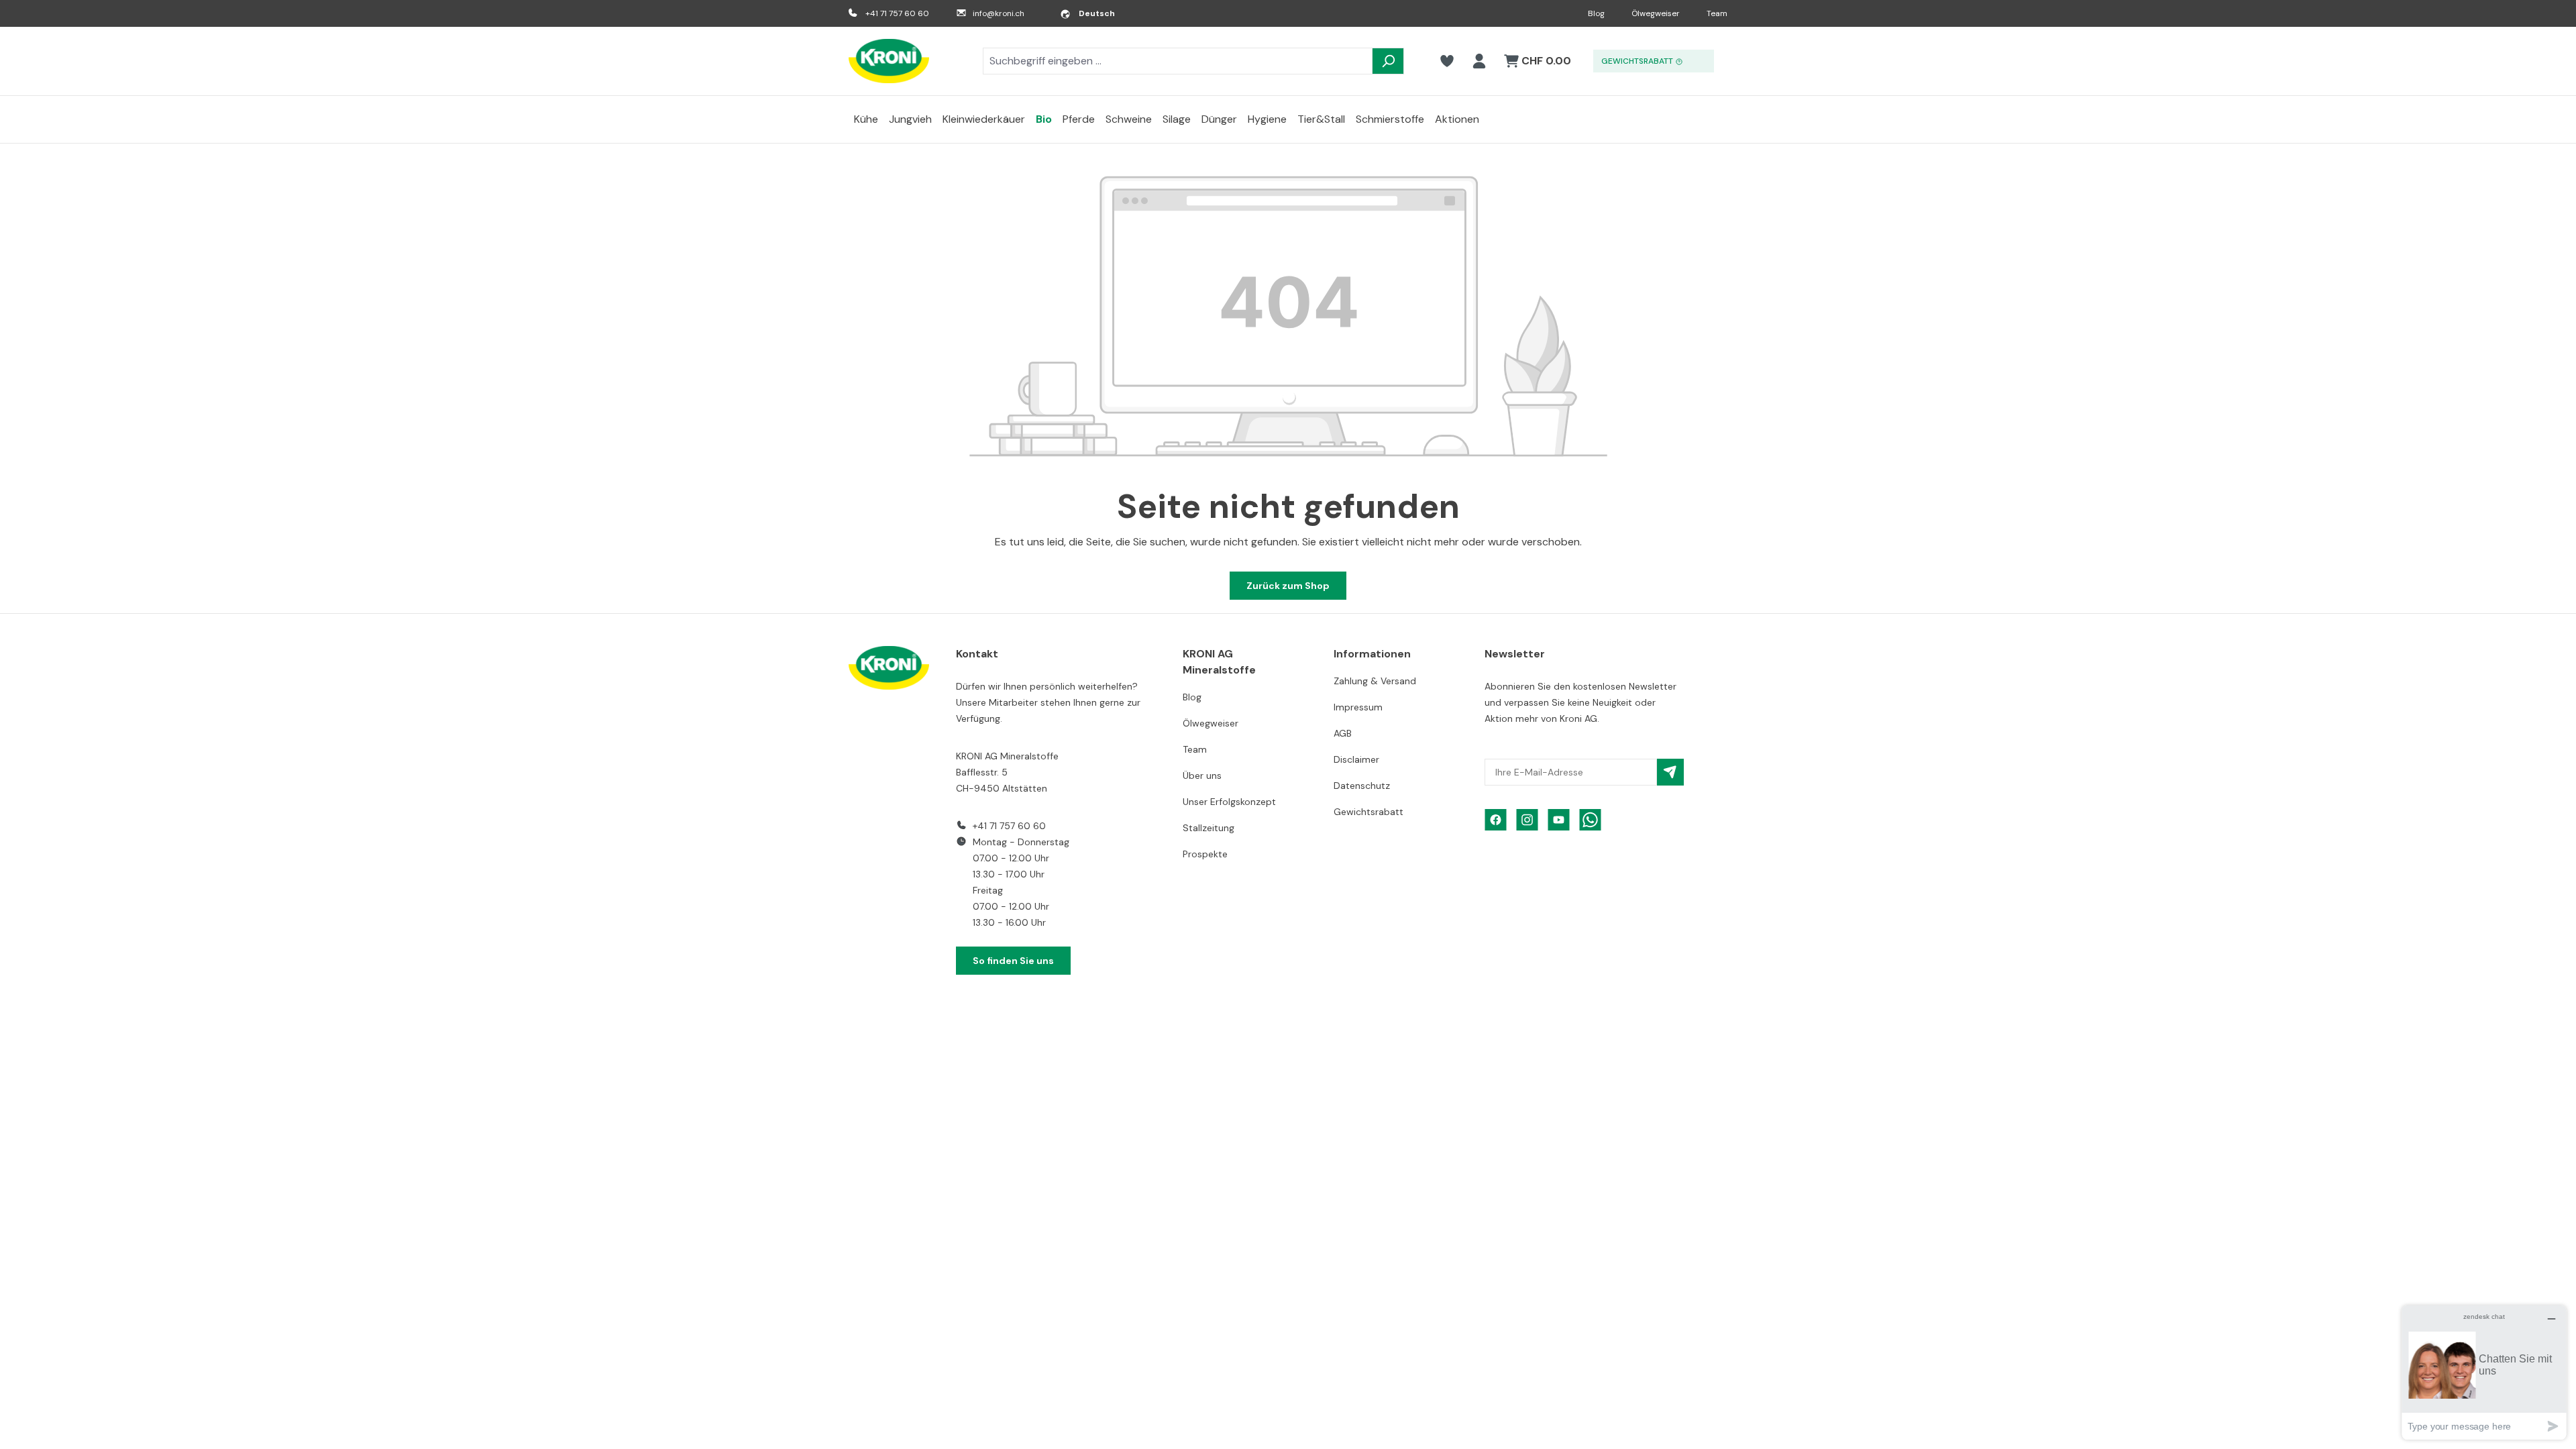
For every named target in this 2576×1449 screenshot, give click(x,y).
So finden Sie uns (1013, 961)
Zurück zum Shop (1288, 586)
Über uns (1202, 775)
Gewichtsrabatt (1368, 812)
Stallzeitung (1209, 828)
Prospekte (1205, 854)
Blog (1596, 13)
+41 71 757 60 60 (897, 13)
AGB (1343, 733)
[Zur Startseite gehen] (889, 61)
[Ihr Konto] (1479, 61)
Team (1717, 13)
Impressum (1358, 707)
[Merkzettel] (1447, 61)
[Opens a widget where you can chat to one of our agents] (2484, 1372)
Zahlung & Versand (1375, 681)
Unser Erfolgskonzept (1229, 802)
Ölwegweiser (1656, 13)
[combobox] (1178, 61)
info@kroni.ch (999, 13)
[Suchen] (1388, 61)
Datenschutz (1362, 786)
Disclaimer (1356, 759)
